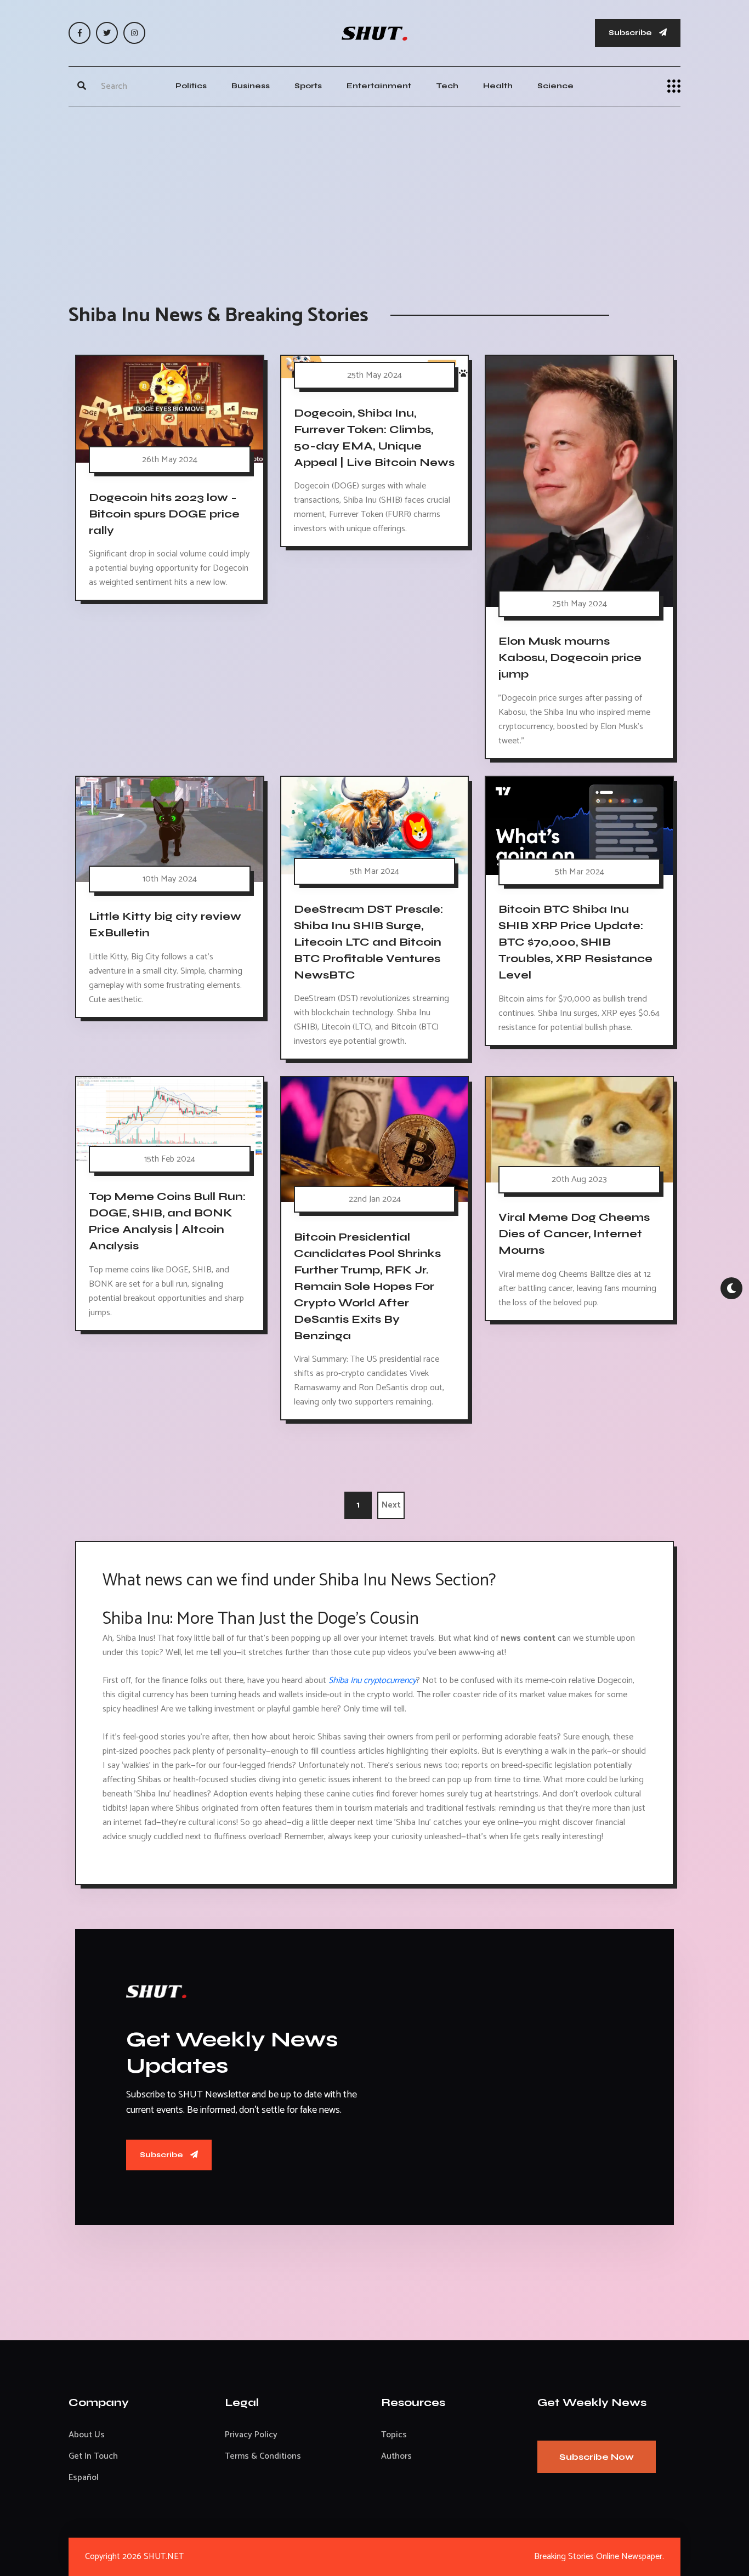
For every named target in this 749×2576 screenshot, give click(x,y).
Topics (394, 2435)
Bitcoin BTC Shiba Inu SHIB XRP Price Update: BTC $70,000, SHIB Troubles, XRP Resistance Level (575, 942)
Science (555, 86)
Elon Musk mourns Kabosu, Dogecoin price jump (570, 658)
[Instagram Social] (134, 33)
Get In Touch (93, 2456)
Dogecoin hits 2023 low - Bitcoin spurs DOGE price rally (164, 514)
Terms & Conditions (263, 2456)
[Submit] (82, 86)
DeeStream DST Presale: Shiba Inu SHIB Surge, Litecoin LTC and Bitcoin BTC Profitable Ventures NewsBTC (368, 942)
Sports (308, 86)
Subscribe (631, 33)
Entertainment (379, 86)
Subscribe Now (597, 2457)
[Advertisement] (374, 194)
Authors (396, 2456)
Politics (191, 86)
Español (84, 2478)
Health (498, 86)
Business (251, 86)
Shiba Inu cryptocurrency (372, 1681)
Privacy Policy (251, 2435)
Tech (447, 86)
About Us (87, 2435)
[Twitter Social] (107, 33)
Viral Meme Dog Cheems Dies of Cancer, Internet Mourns (574, 1234)
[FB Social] (80, 33)
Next (391, 1505)
